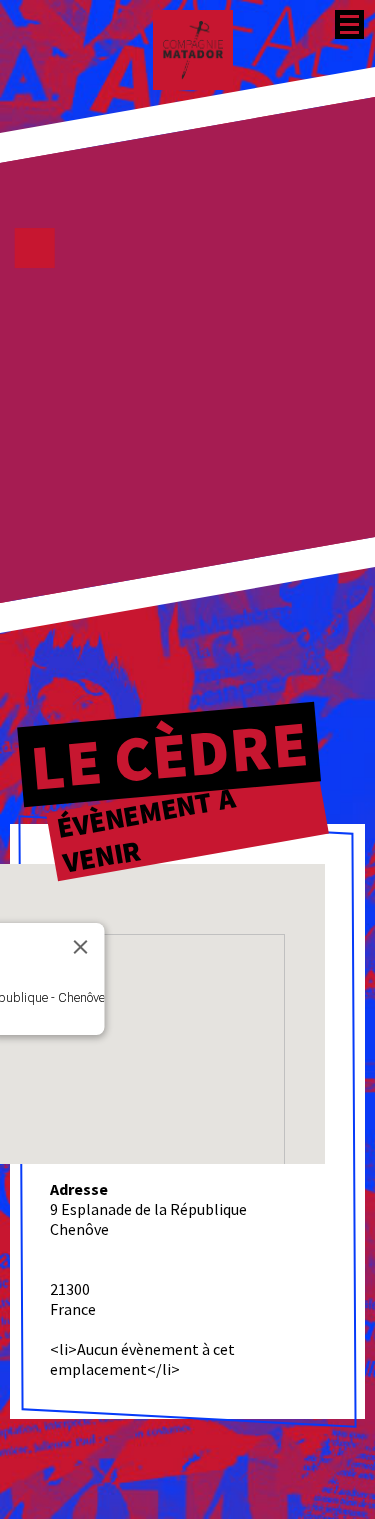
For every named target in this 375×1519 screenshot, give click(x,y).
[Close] (81, 947)
